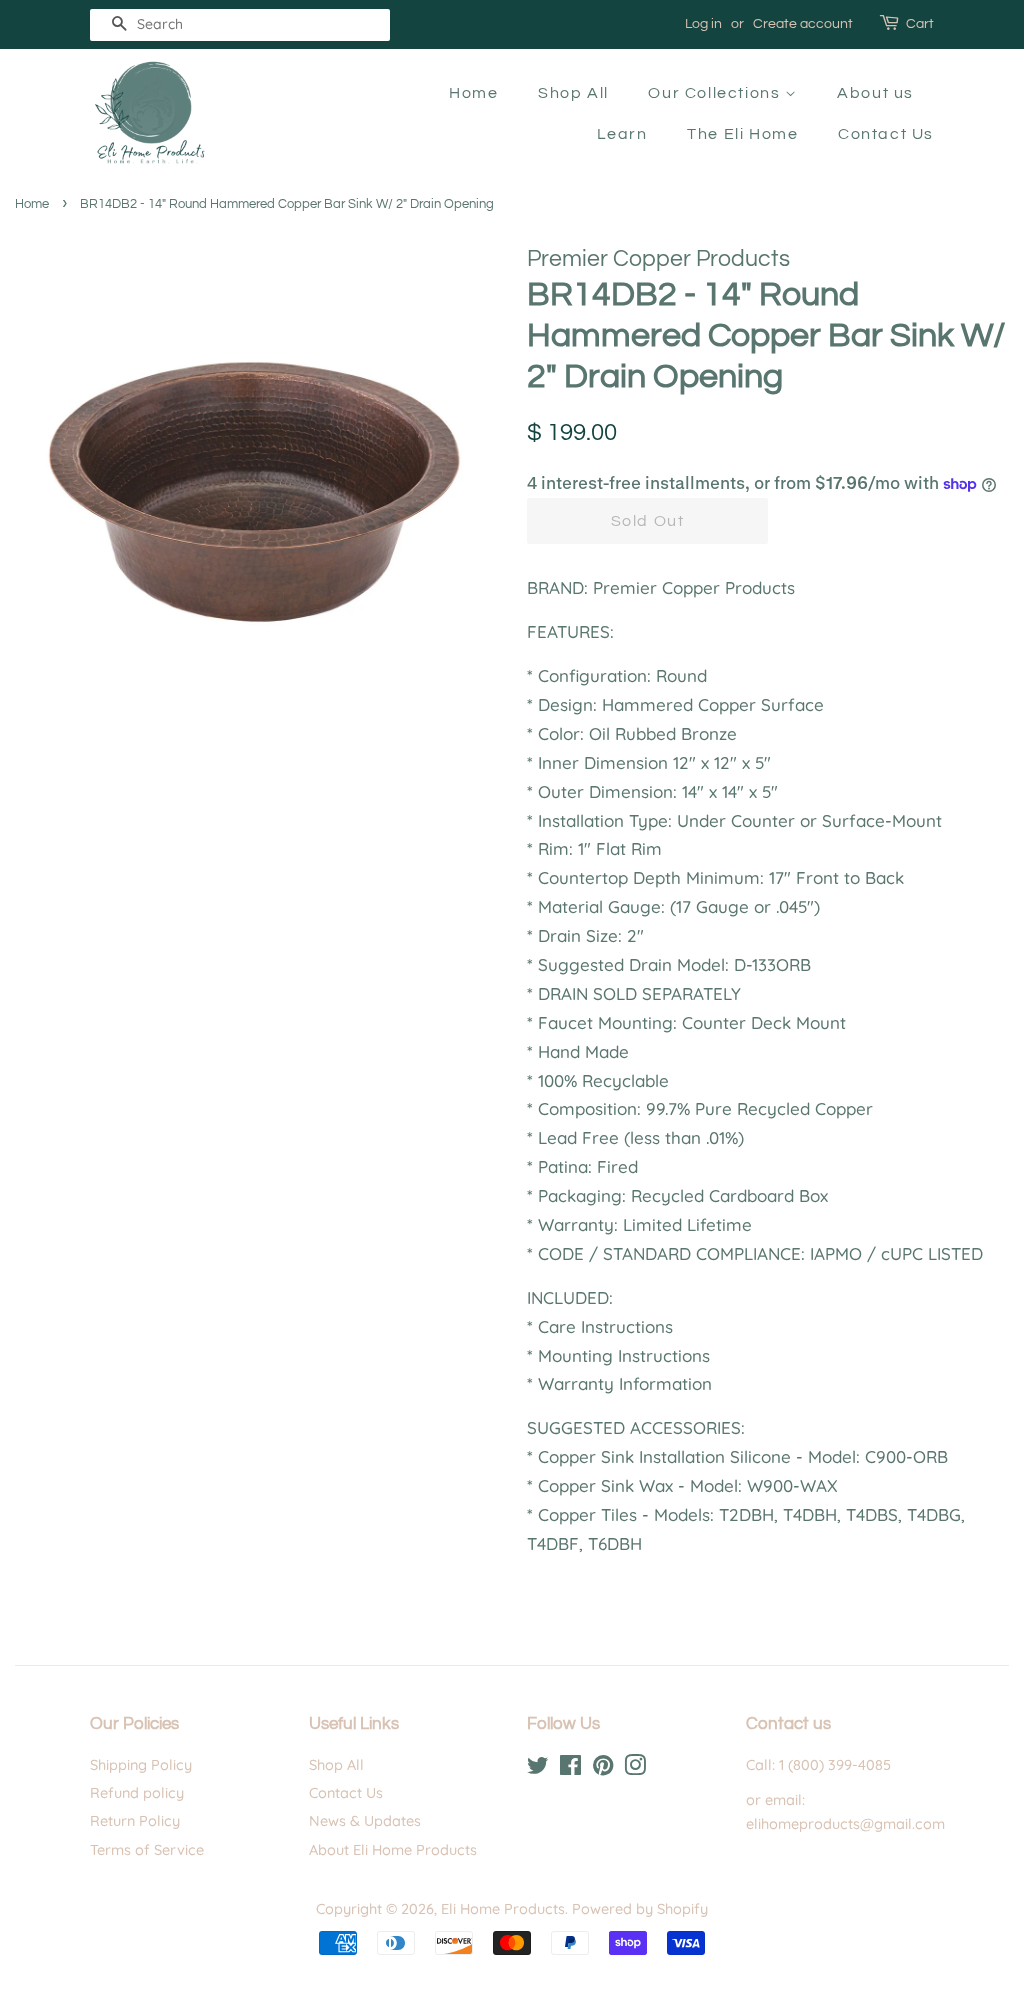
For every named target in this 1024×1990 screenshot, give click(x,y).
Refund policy (137, 1793)
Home (473, 93)
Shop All (573, 93)
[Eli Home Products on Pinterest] (603, 1769)
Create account (803, 24)
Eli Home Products (503, 1909)
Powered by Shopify (640, 1909)
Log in (703, 24)
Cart (920, 24)
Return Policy (135, 1821)
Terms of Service (147, 1850)
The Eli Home (742, 134)
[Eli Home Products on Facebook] (570, 1769)
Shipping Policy (141, 1765)
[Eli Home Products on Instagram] (635, 1769)
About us (875, 93)
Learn (622, 134)
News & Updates (365, 1821)
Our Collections (716, 93)
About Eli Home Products (393, 1850)
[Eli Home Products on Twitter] (538, 1769)
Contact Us (886, 134)
